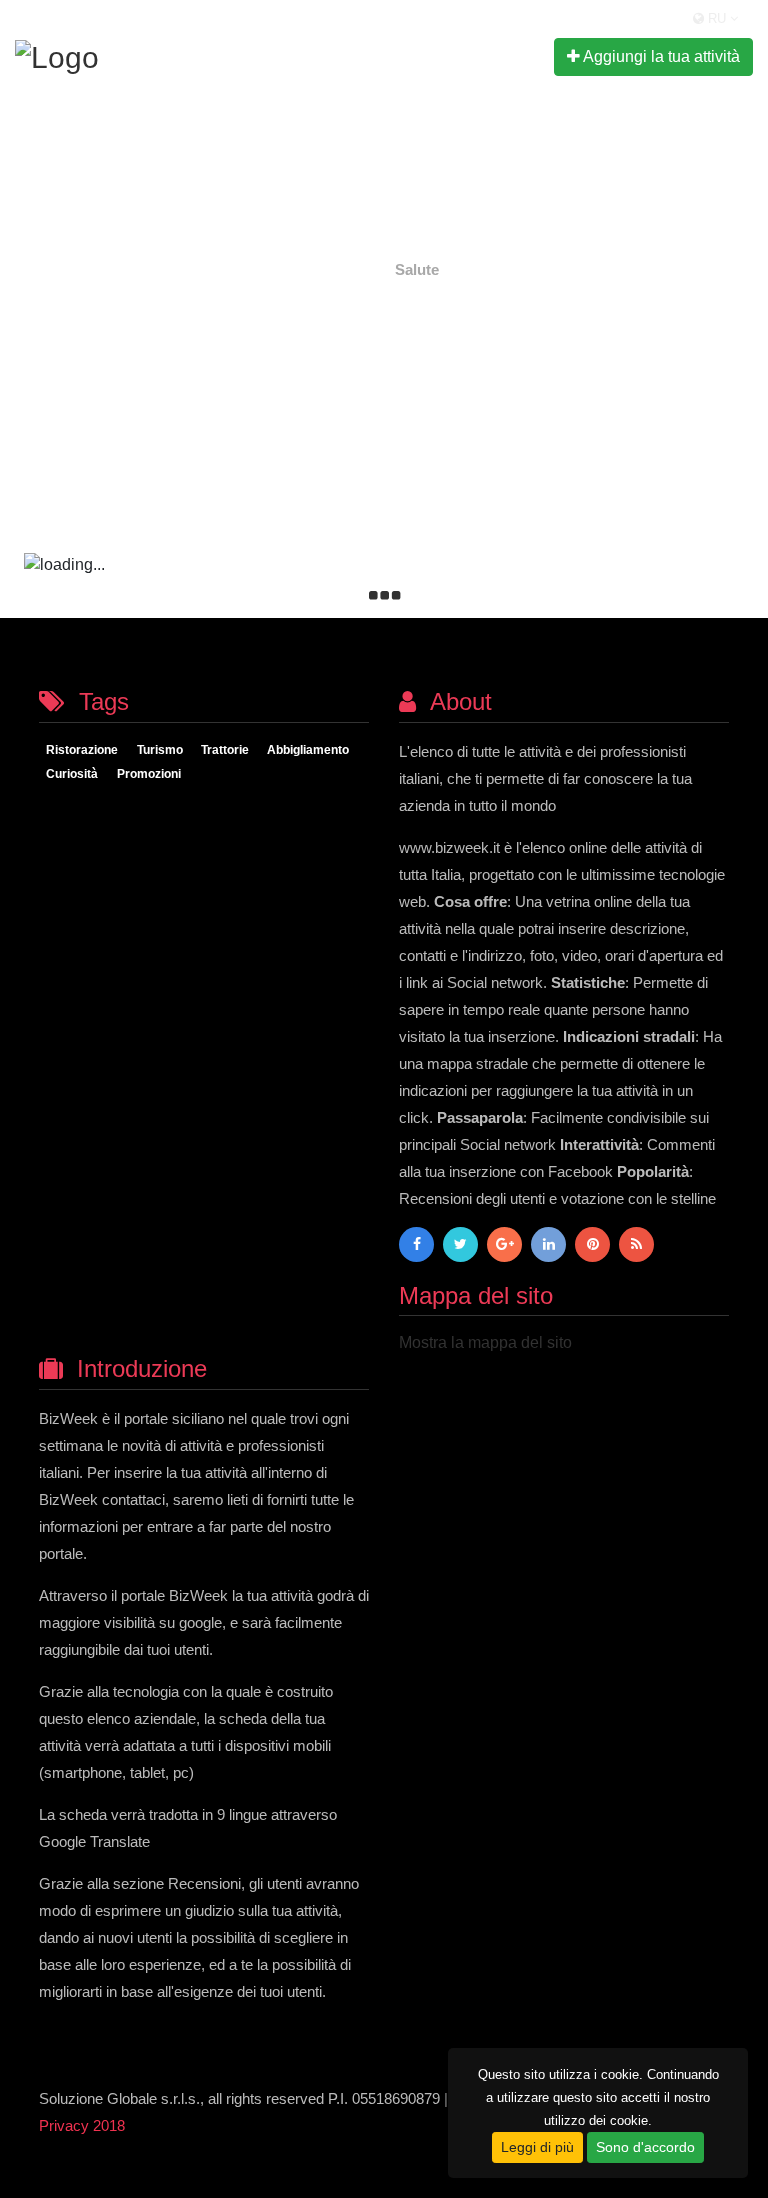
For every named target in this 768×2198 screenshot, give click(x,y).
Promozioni (149, 775)
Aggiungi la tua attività (660, 56)
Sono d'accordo (645, 2147)
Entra (506, 55)
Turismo (160, 751)
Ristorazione (82, 751)
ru (717, 18)
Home (350, 269)
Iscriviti (432, 55)
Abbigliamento (308, 751)
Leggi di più (537, 2147)
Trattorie (225, 751)
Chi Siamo (342, 55)
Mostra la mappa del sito (485, 1342)
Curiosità (72, 775)
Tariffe (259, 55)
